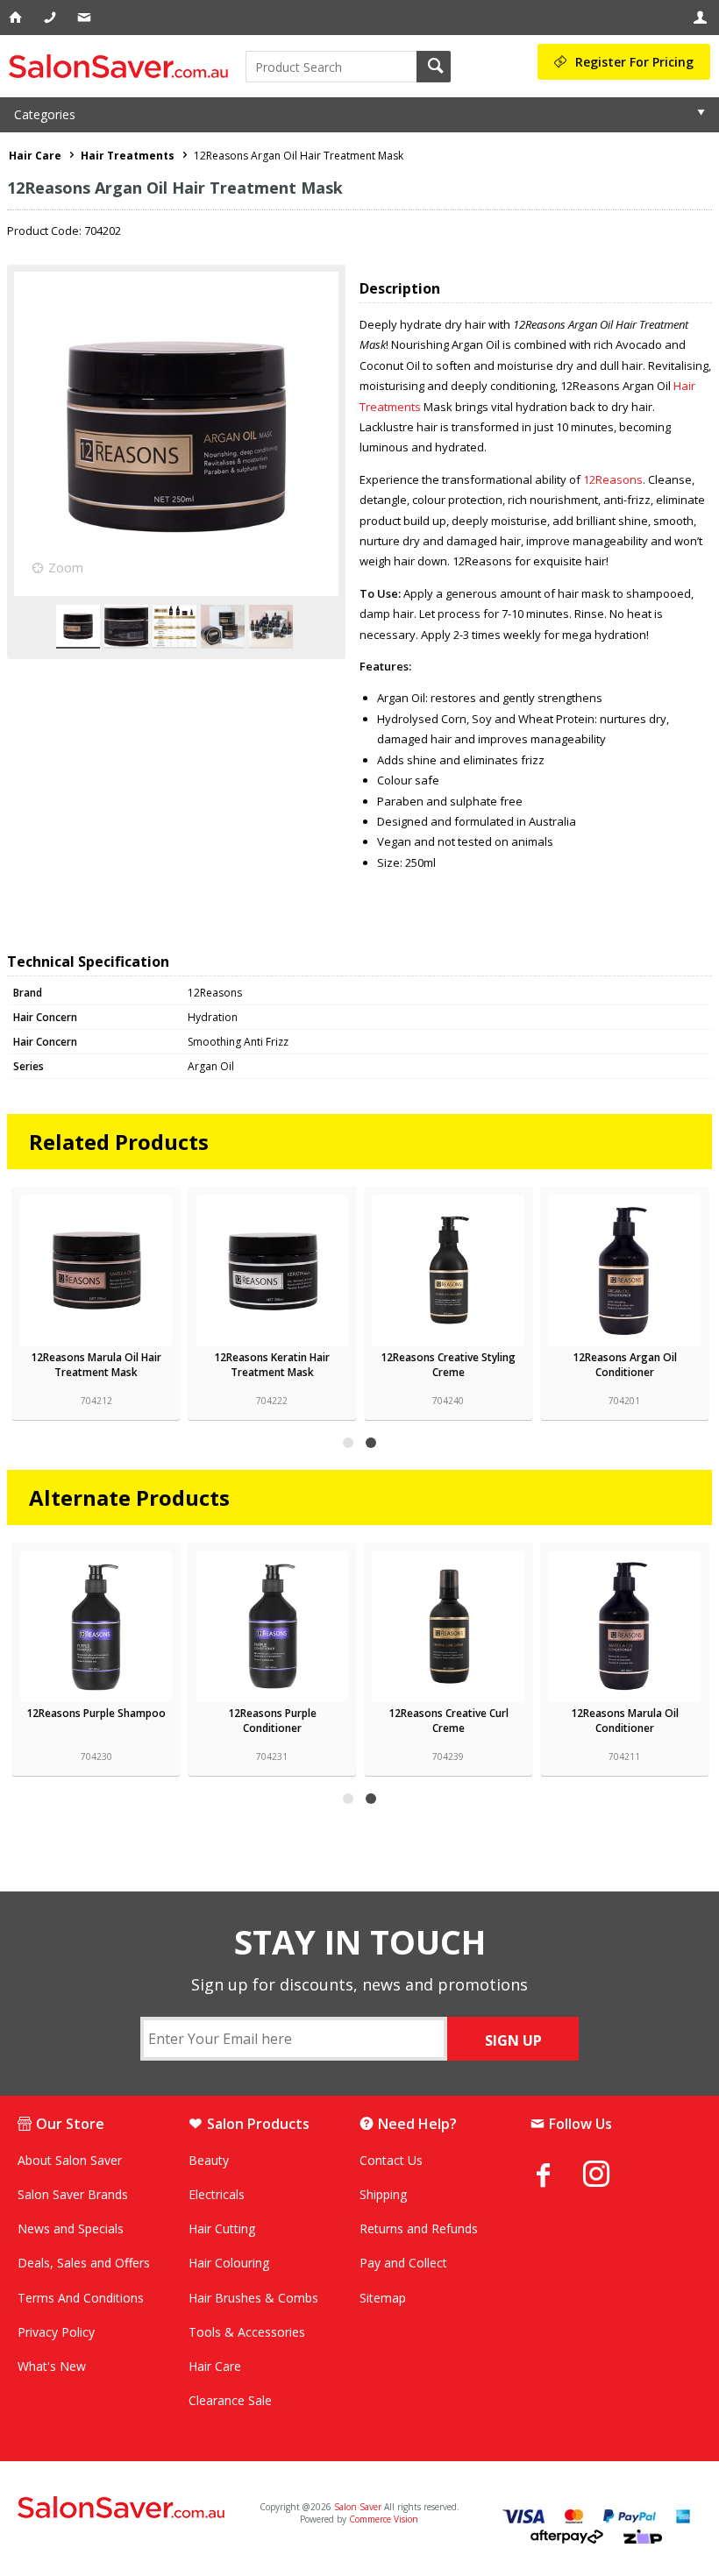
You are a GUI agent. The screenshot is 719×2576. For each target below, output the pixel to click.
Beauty (209, 2160)
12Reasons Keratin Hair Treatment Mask (272, 1365)
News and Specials (71, 2228)
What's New (52, 2366)
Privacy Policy (56, 2332)
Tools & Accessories (247, 2332)
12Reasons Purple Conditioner (272, 1721)
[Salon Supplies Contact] (51, 18)
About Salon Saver (70, 2160)
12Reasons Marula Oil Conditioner (625, 1721)
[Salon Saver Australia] (129, 2509)
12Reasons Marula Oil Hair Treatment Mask (96, 1365)
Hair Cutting (222, 2228)
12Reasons (613, 479)
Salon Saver (358, 2507)
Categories (45, 114)
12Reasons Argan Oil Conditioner (625, 1365)
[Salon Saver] (123, 66)
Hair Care (215, 2366)
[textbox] (331, 67)
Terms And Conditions (81, 2298)
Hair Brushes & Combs (253, 2298)
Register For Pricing (634, 62)
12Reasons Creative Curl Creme (448, 1721)
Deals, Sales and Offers (84, 2263)
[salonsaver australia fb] (557, 2175)
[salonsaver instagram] (609, 2176)
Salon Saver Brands (73, 2194)
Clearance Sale (230, 2400)
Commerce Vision (384, 2519)
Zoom (66, 568)
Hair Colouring (229, 2263)
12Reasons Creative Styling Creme (448, 1365)
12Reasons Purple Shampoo (96, 1713)
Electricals (217, 2194)
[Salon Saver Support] (85, 18)
